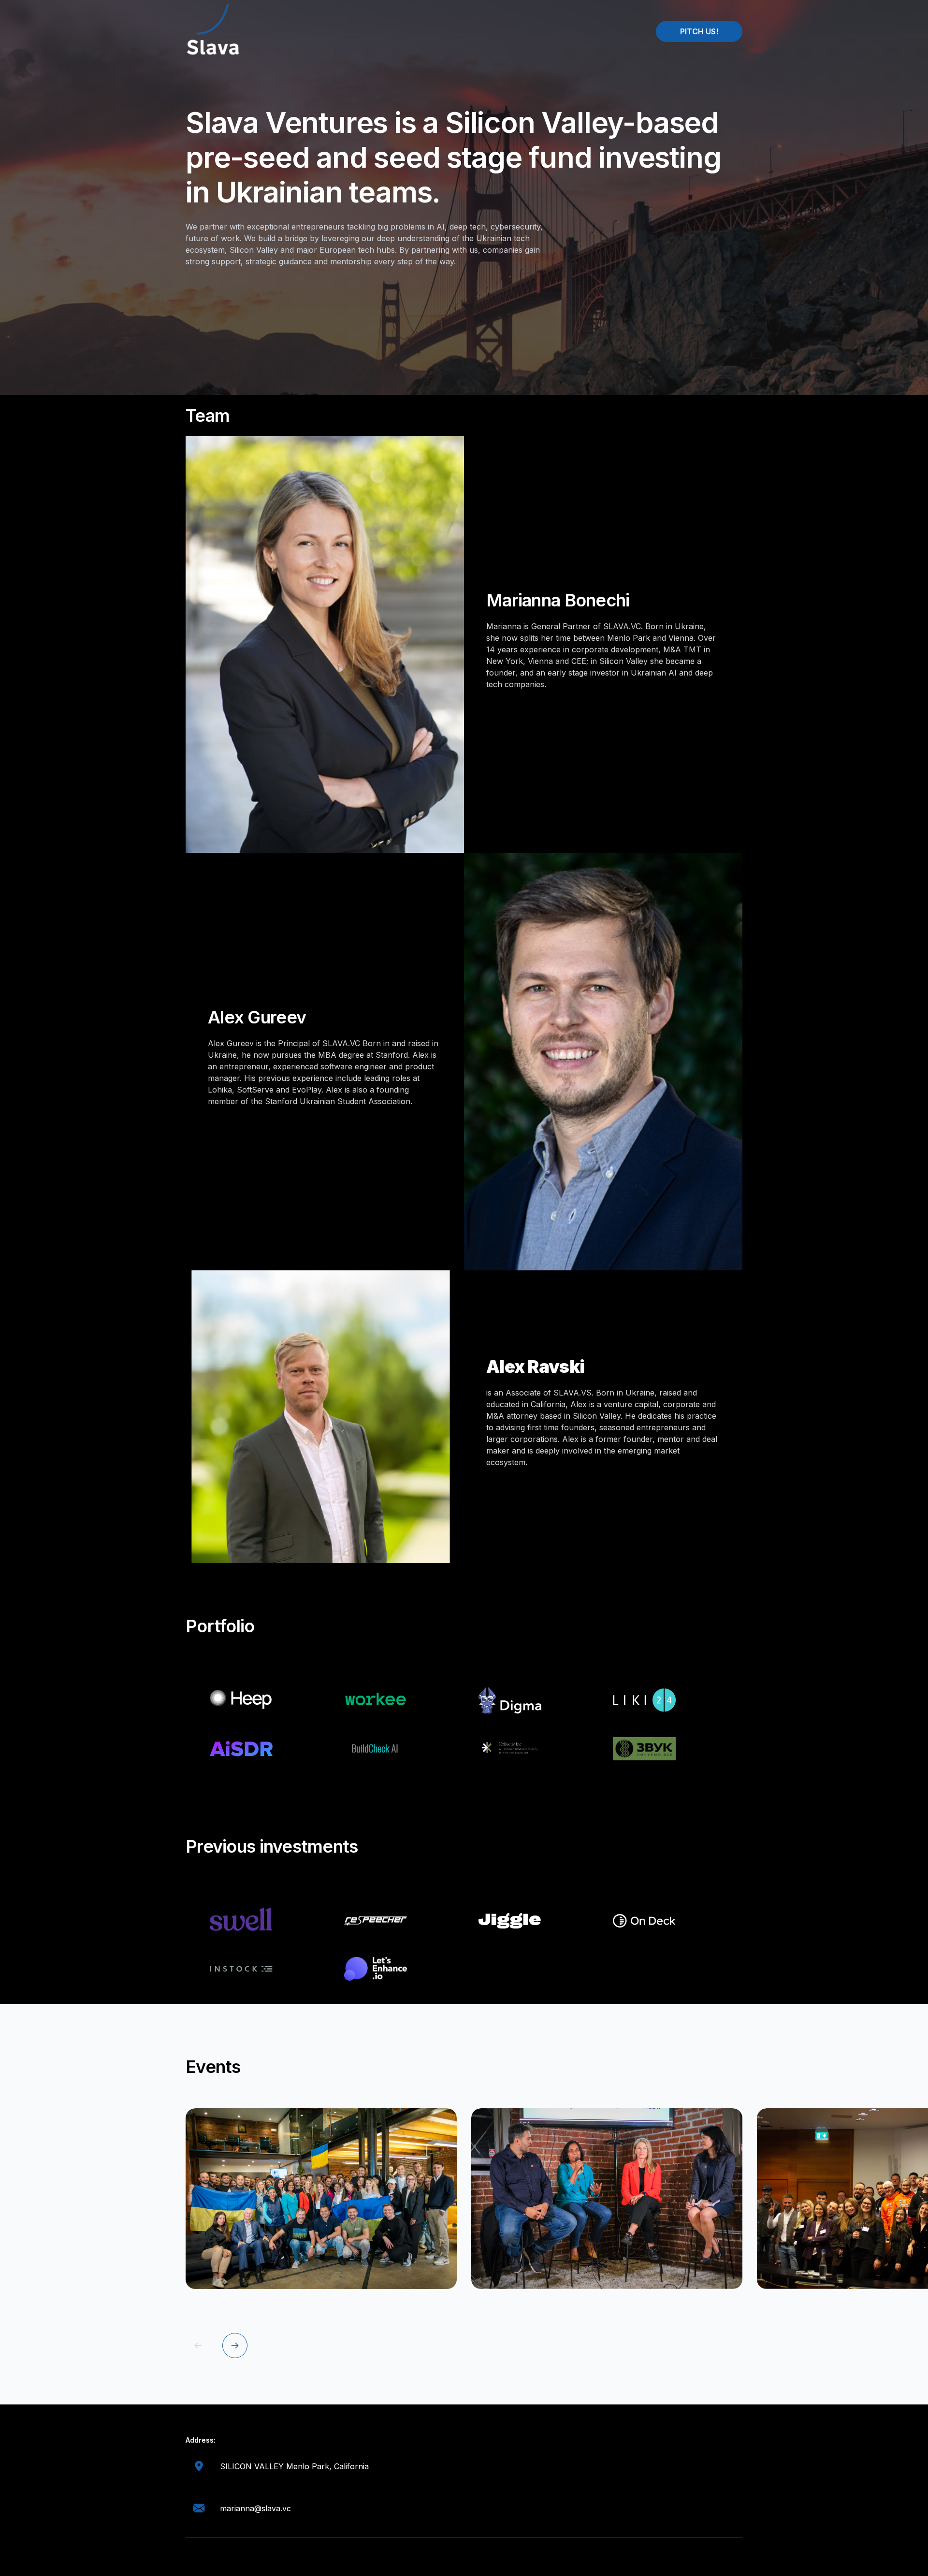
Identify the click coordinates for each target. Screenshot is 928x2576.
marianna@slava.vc (255, 2508)
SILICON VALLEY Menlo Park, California (294, 2466)
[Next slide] (235, 2346)
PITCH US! (699, 31)
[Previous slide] (198, 2346)
